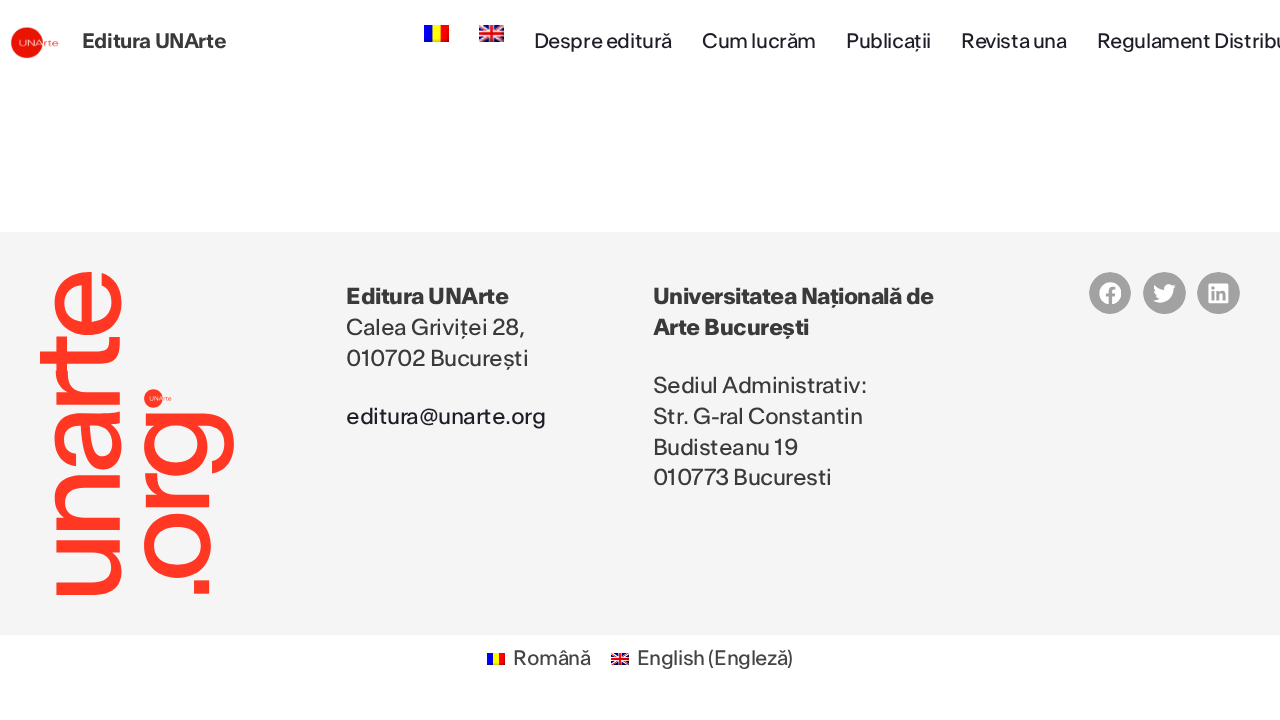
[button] (1110, 293)
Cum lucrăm (759, 42)
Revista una (1014, 42)
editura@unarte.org (445, 417)
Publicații (888, 42)
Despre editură (603, 42)
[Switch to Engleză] (491, 33)
